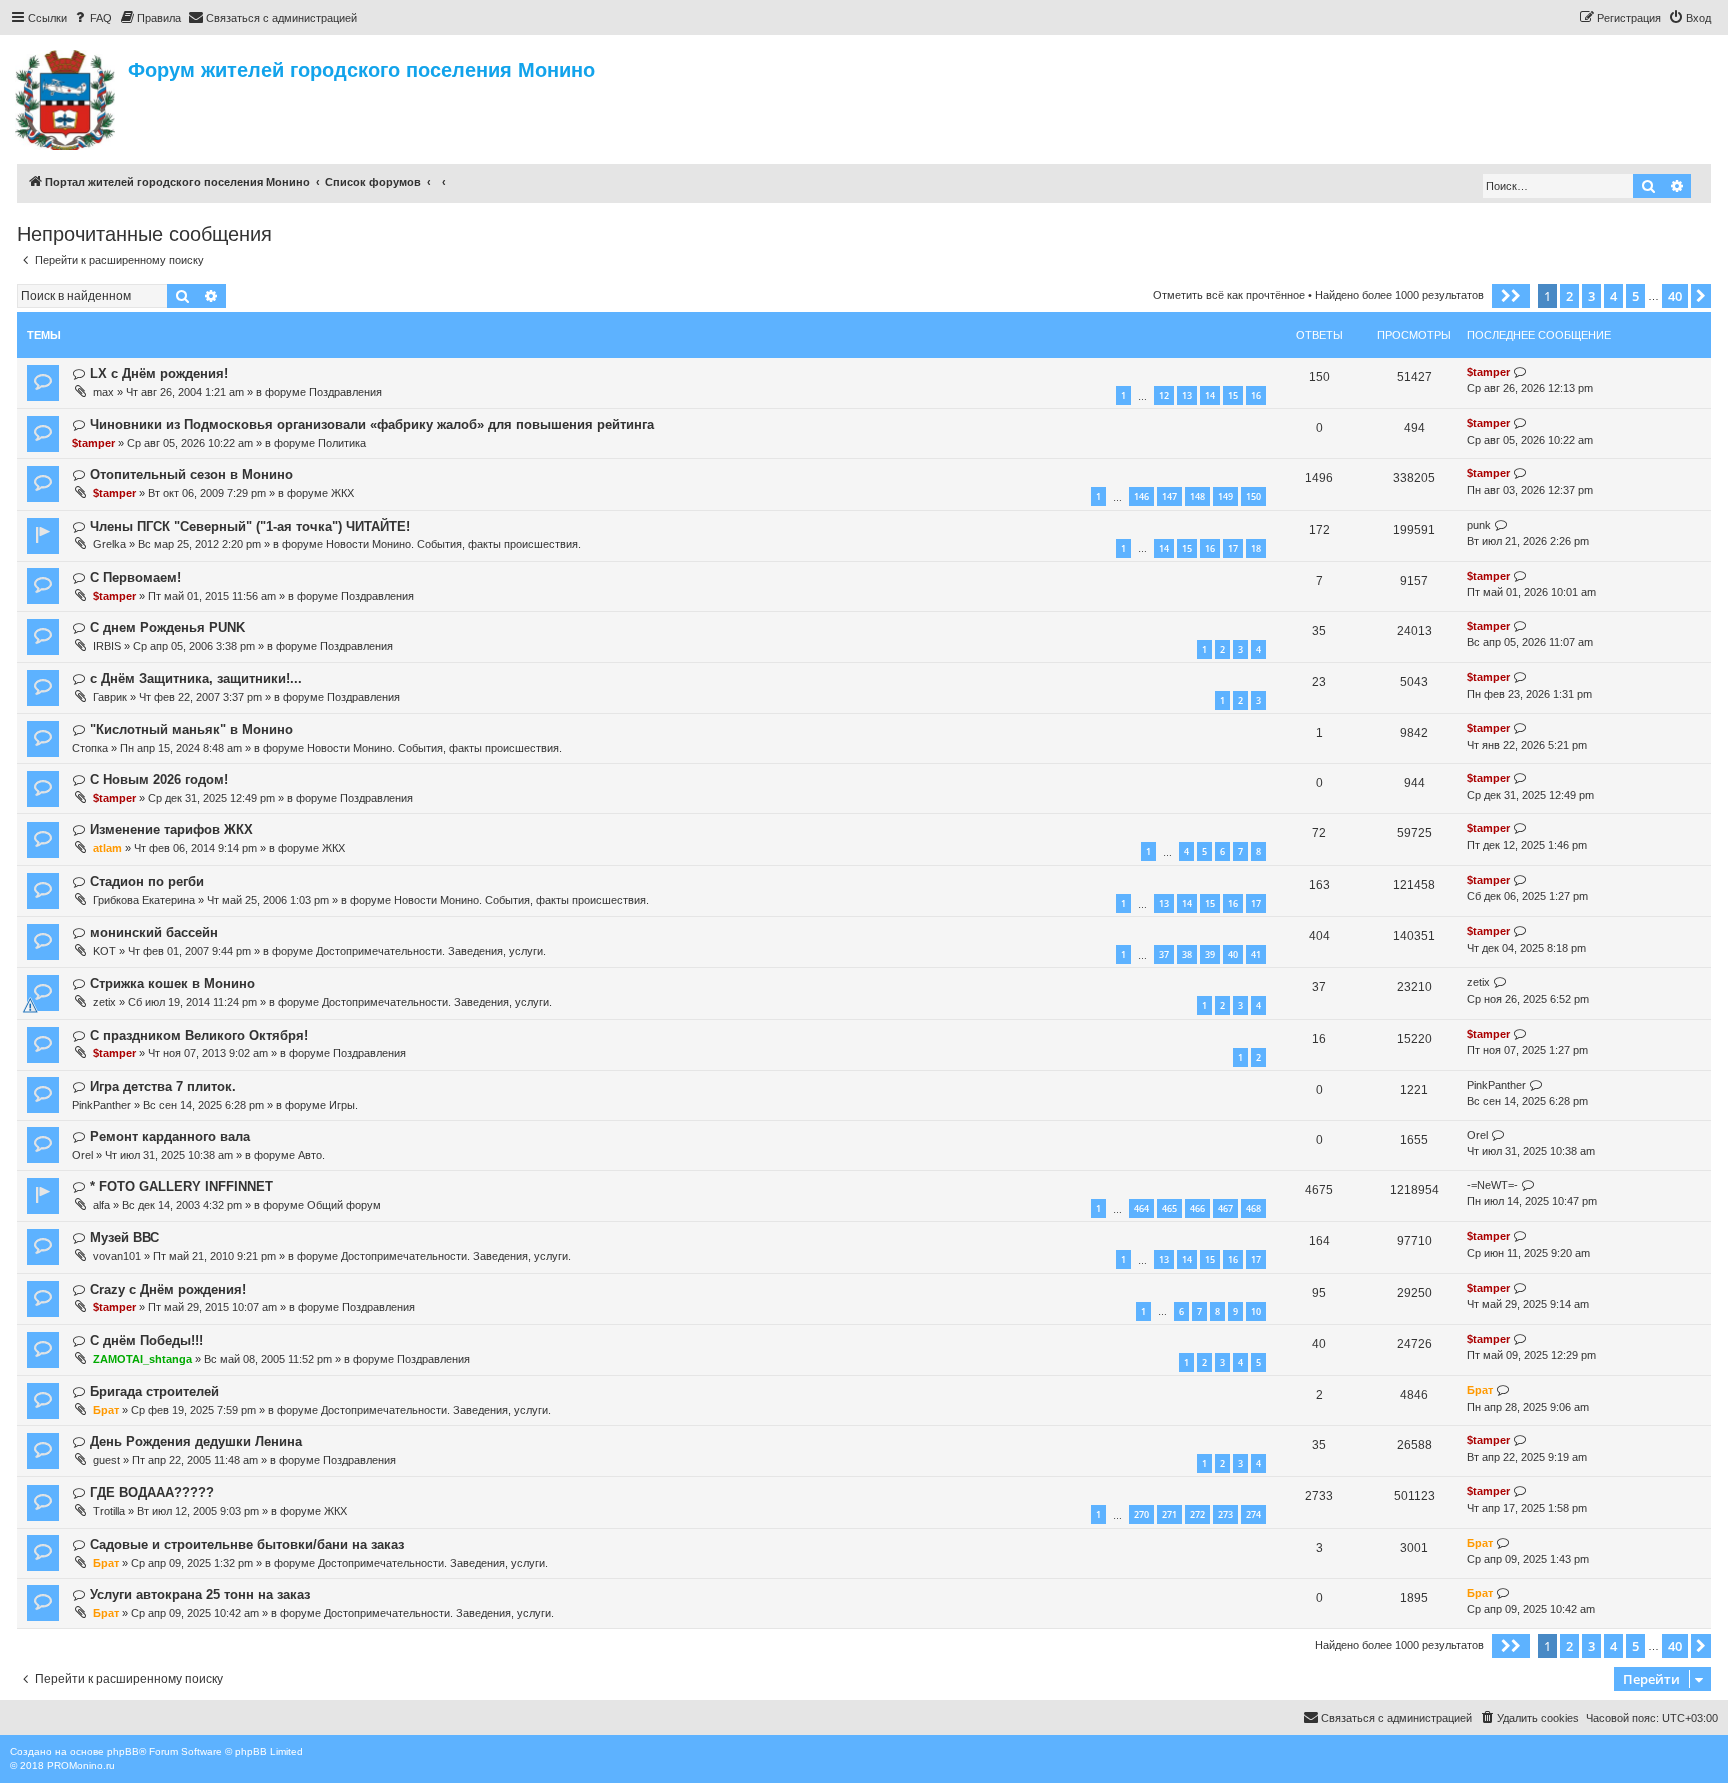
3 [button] (1591, 296)
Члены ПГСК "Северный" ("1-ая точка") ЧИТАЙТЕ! (250, 526)
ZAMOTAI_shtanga (142, 1359)
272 (1197, 1514)
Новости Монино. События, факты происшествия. (453, 544)
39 (1210, 954)
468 (1253, 1208)
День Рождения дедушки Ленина (196, 1441)
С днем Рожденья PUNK (167, 627)
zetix (104, 1002)
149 (1225, 496)
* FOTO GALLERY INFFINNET (181, 1186)
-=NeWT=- (1492, 1185)
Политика (342, 443)
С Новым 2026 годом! (159, 779)
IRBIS (107, 646)
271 (1169, 1514)
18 (1256, 548)
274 (1253, 1514)
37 (1164, 954)
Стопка (90, 748)
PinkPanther (101, 1105)
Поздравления (345, 392)
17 (1233, 548)
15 (1233, 395)
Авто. (311, 1155)
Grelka (109, 544)
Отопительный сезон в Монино (191, 474)
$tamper (1488, 372)
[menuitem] (92, 18)
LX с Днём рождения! (159, 373)
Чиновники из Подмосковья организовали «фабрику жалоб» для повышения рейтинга (372, 424)
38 (1187, 954)
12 (1164, 395)
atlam (107, 848)
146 (1141, 496)
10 (1256, 1311)
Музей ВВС (124, 1237)
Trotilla (109, 1511)
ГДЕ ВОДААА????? (152, 1492)
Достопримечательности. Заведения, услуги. (431, 951)
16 (1256, 395)
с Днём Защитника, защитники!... (196, 678)
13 (1187, 395)
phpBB (123, 1751)
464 (1141, 1208)
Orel (82, 1155)
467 (1225, 1208)
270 (1141, 1514)
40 (1233, 954)
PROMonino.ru (81, 1765)
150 (1253, 496)
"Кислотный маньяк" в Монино (191, 729)
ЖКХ (342, 493)
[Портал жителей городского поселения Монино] (66, 97)
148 (1197, 496)
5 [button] (1635, 296)
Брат (106, 1410)
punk (1479, 525)
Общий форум (344, 1205)
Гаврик (110, 697)
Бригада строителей (154, 1391)
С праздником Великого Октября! (199, 1035)
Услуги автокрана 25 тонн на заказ (200, 1594)
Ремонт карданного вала (170, 1136)
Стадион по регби (147, 881)
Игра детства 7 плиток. (163, 1086)
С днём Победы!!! (146, 1340)
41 (1256, 954)
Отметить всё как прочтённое (1229, 295)
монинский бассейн (154, 932)
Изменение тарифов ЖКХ (171, 829)
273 (1225, 1514)
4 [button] (1613, 296)
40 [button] (1675, 296)
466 (1197, 1208)
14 (1210, 395)
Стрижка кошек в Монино (172, 983)
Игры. (343, 1105)
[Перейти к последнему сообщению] (1520, 372)
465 (1169, 1208)
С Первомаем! (135, 577)
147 (1169, 496)
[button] (1511, 296)
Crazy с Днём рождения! (168, 1289)
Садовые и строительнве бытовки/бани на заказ (247, 1544)
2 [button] (1569, 296)
